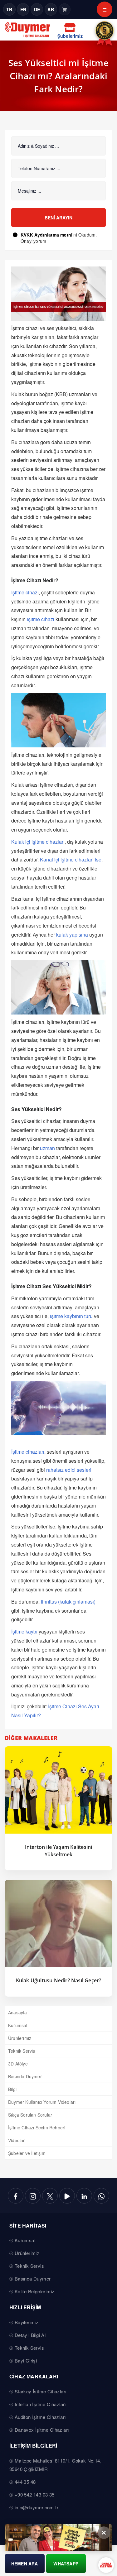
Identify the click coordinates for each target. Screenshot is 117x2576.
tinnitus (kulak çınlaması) (68, 1602)
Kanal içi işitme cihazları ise (71, 859)
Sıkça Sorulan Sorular (30, 2115)
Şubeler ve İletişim (27, 2153)
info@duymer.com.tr (37, 2507)
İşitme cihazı (25, 592)
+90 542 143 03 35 (35, 2494)
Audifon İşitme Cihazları (40, 2417)
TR (9, 9)
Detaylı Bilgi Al (30, 2335)
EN (23, 9)
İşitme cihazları (28, 1452)
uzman (47, 1148)
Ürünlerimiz (20, 2038)
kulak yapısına (72, 935)
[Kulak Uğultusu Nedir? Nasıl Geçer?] (58, 1923)
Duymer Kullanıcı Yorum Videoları (42, 2102)
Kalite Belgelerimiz (35, 2291)
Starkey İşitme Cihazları (41, 2391)
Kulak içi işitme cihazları (38, 842)
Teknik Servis (22, 2051)
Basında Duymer (25, 2076)
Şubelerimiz (70, 36)
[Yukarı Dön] (107, 2555)
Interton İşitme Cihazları (40, 2404)
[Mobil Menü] (105, 9)
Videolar (17, 2140)
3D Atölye (18, 2064)
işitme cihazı (41, 619)
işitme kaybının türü (71, 1316)
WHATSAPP (66, 2564)
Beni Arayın (58, 218)
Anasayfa (18, 2012)
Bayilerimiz (27, 2322)
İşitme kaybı (24, 1631)
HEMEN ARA (25, 2564)
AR (51, 9)
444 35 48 (25, 2482)
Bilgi (12, 2089)
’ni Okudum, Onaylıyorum (59, 238)
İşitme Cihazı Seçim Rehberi (37, 2127)
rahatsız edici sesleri (69, 1470)
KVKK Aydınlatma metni (46, 235)
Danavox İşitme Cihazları (42, 2430)
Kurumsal (18, 2025)
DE (37, 9)
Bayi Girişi (26, 2360)
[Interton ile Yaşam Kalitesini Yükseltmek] (58, 1790)
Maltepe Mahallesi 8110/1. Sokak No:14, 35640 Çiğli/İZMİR (55, 2465)
